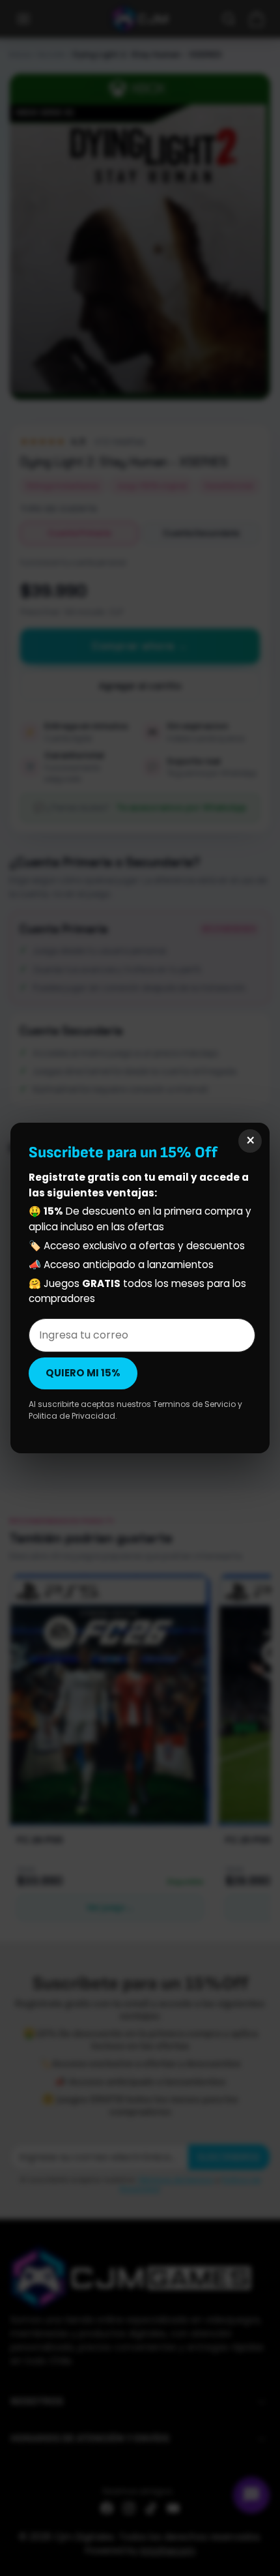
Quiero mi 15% (83, 1373)
